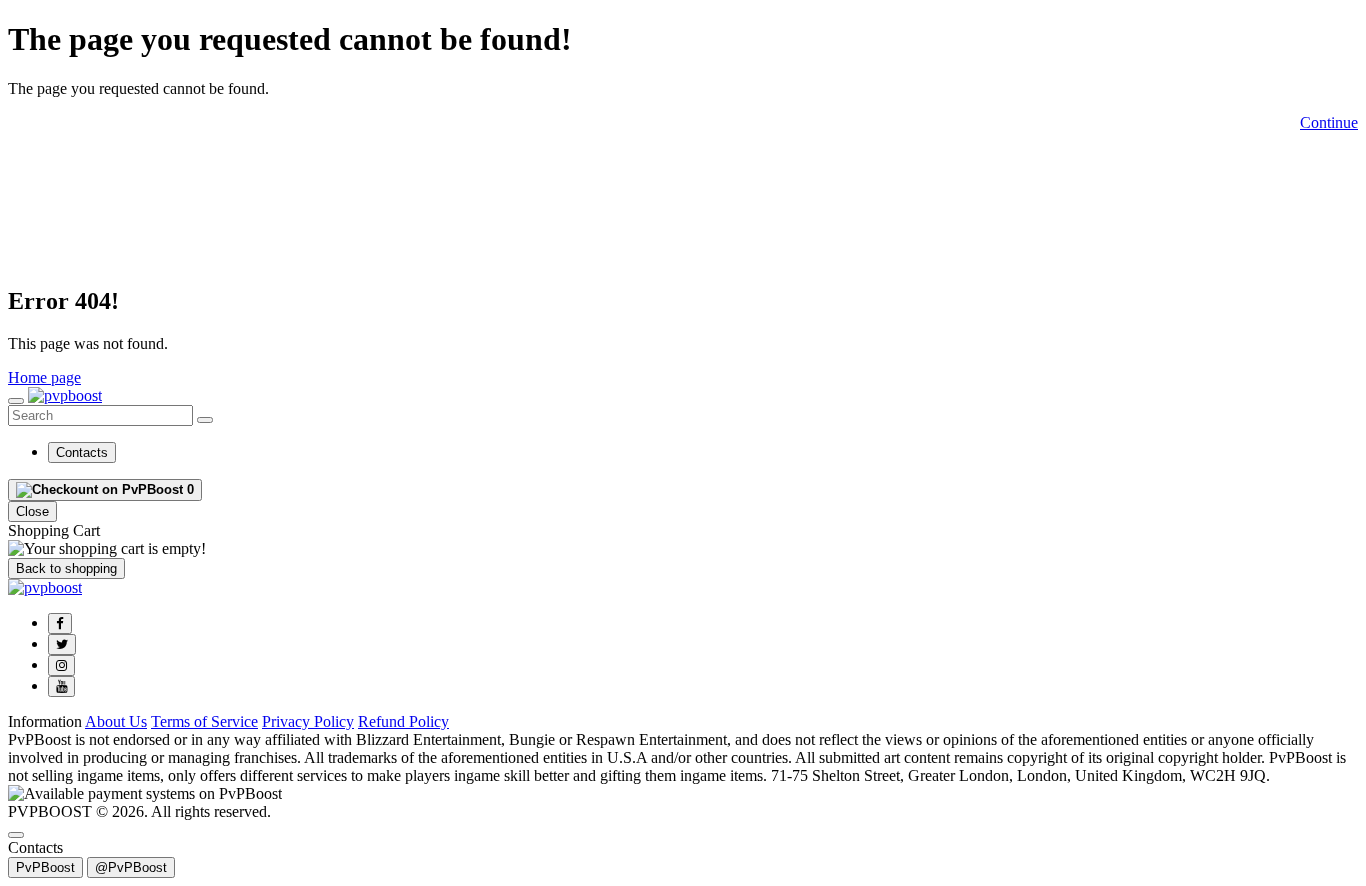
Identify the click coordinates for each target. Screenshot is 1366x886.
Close (32, 511)
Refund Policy (403, 721)
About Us (116, 721)
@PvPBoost (131, 867)
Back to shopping (66, 568)
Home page (44, 377)
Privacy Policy (308, 721)
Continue (1329, 122)
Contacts (82, 452)
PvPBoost (45, 867)
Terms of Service (204, 721)
